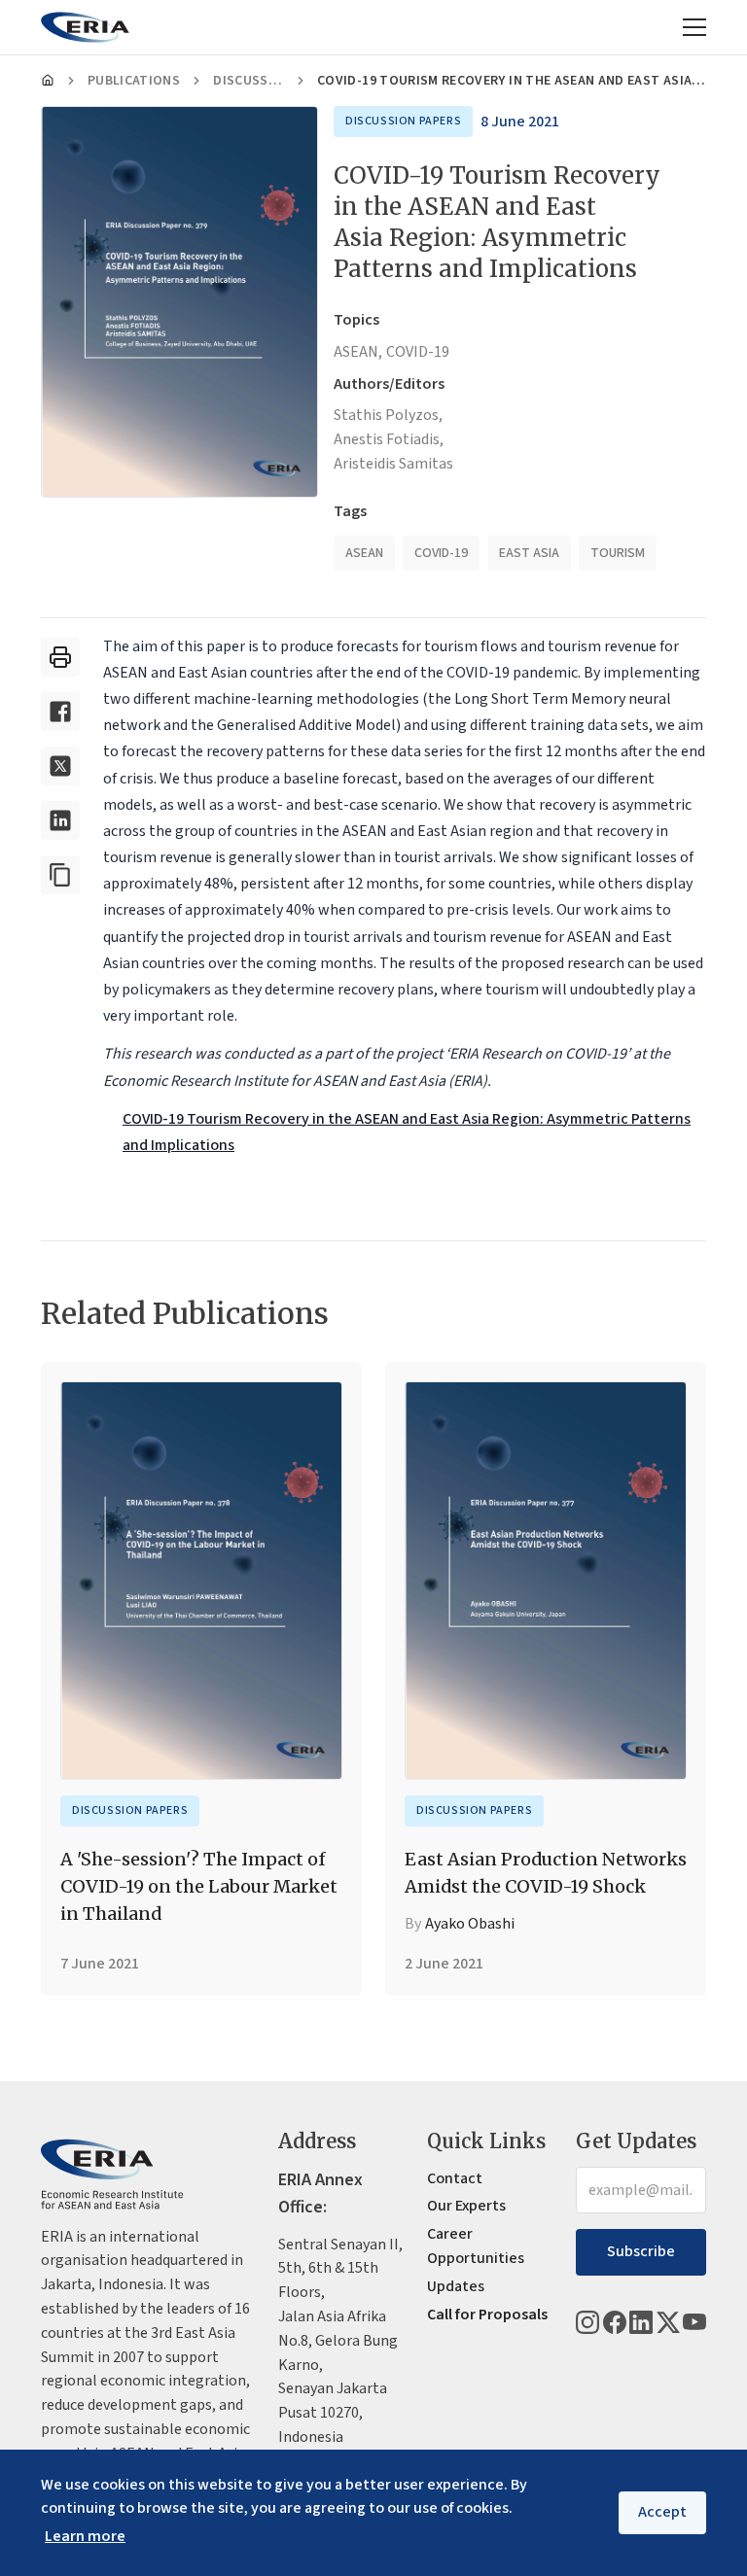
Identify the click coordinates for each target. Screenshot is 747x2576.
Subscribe (641, 2251)
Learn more (85, 2536)
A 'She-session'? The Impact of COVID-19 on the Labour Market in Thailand (199, 1886)
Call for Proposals (487, 2315)
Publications (134, 81)
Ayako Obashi (470, 1924)
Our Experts (466, 2206)
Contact (455, 2178)
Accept (662, 2512)
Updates (456, 2286)
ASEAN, (358, 352)
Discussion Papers (249, 81)
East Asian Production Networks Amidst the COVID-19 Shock (546, 1873)
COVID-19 (418, 352)
